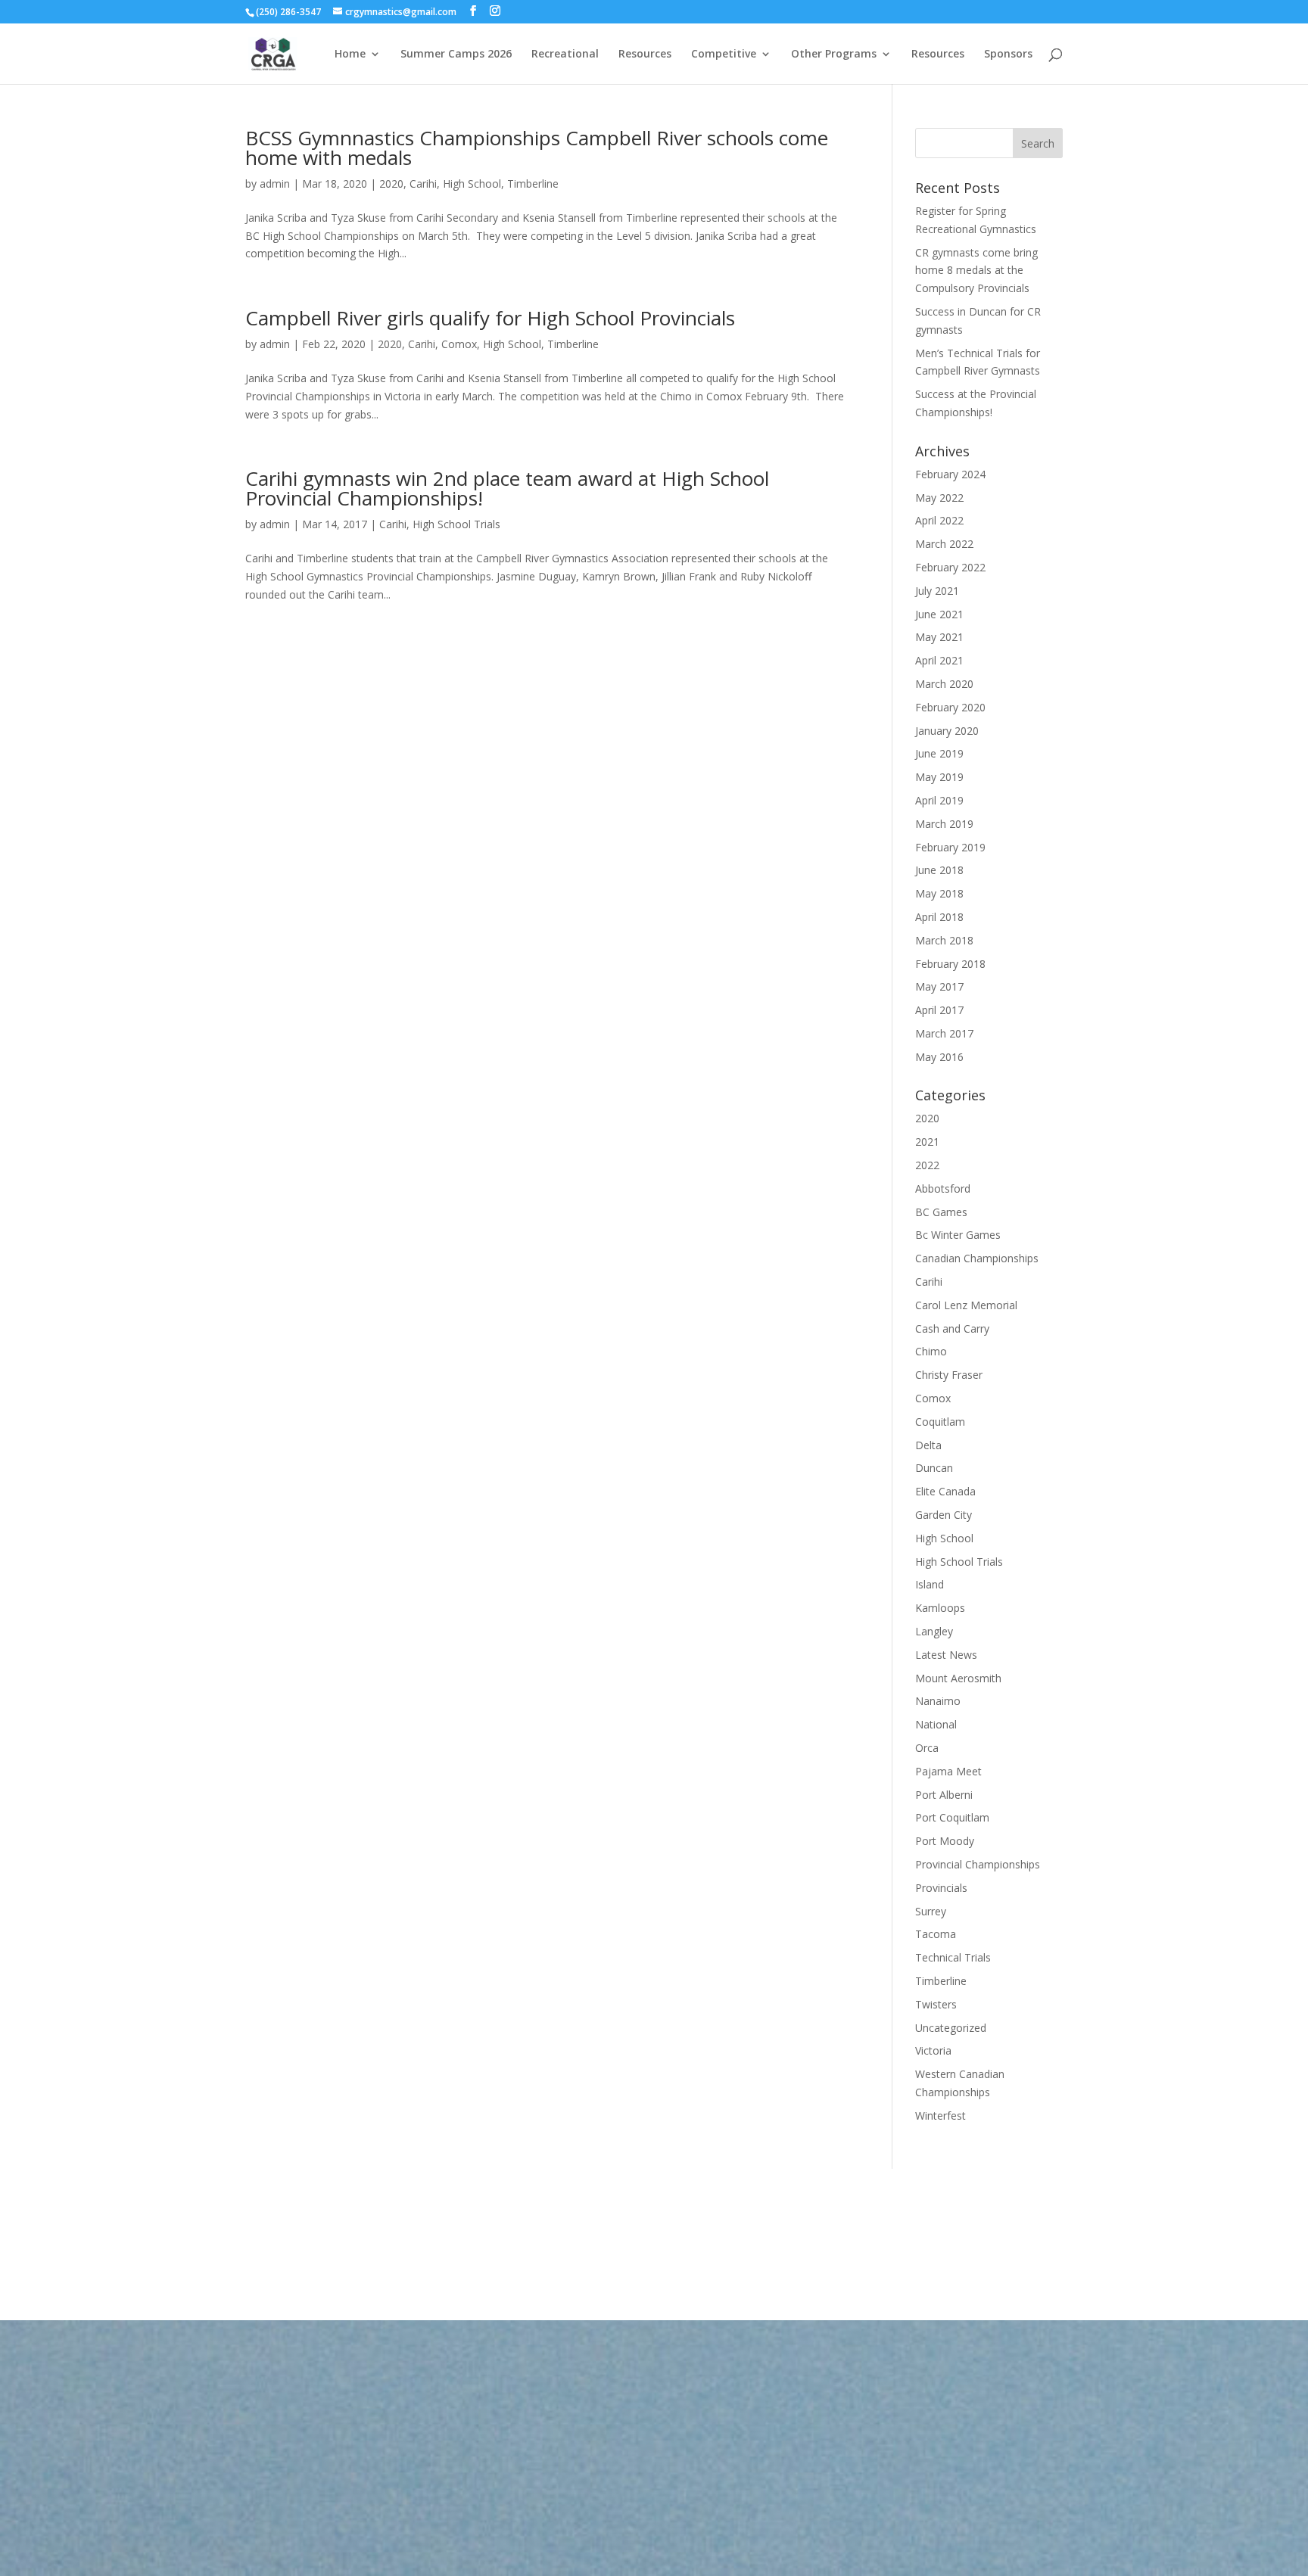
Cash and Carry (952, 1328)
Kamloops (940, 1608)
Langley (934, 1631)
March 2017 (944, 1033)
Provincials (941, 1888)
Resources (645, 54)
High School (472, 184)
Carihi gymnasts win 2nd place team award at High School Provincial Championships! (507, 488)
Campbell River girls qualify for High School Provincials (490, 318)
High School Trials (456, 524)
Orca (927, 1748)
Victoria (933, 2050)
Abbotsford (943, 1188)
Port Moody (945, 1841)
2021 (927, 1142)
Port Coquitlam (952, 1817)
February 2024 (950, 474)
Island (930, 1584)
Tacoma (936, 1934)
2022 (927, 1165)
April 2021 (939, 660)
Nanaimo (938, 1701)
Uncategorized (951, 2028)
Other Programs (834, 54)
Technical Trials (953, 1957)
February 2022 (950, 567)
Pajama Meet (948, 1771)
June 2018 (939, 870)
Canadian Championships (977, 1258)
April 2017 (939, 1010)
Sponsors (1008, 54)
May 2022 (939, 498)
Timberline (533, 184)
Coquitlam (940, 1422)
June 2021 (939, 614)
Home (350, 54)
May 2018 (939, 893)
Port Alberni (944, 1795)
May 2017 (939, 986)
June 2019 (939, 753)
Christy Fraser (949, 1375)
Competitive (724, 54)
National (936, 1724)
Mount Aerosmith (958, 1678)
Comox (459, 344)
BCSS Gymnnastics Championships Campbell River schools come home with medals (537, 148)
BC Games (941, 1212)
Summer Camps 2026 (456, 54)
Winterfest (941, 2116)
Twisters (936, 2004)
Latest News (946, 1655)
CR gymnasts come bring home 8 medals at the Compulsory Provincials (976, 271)
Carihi (423, 184)
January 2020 (947, 731)
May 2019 (939, 777)
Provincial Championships (978, 1864)
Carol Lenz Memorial (966, 1305)
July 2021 (937, 591)
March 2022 (944, 544)
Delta (928, 1445)
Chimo (931, 1351)
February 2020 (950, 707)
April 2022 (939, 520)
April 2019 (939, 800)
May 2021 (939, 637)
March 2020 (944, 684)
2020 (391, 184)
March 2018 (944, 940)
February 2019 (950, 847)
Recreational (565, 54)
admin (275, 184)
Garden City (944, 1515)
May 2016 (939, 1057)
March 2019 (944, 824)
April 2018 (939, 917)
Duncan (934, 1468)
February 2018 (950, 964)
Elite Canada (945, 1491)
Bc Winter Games (958, 1235)
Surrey (931, 1911)
